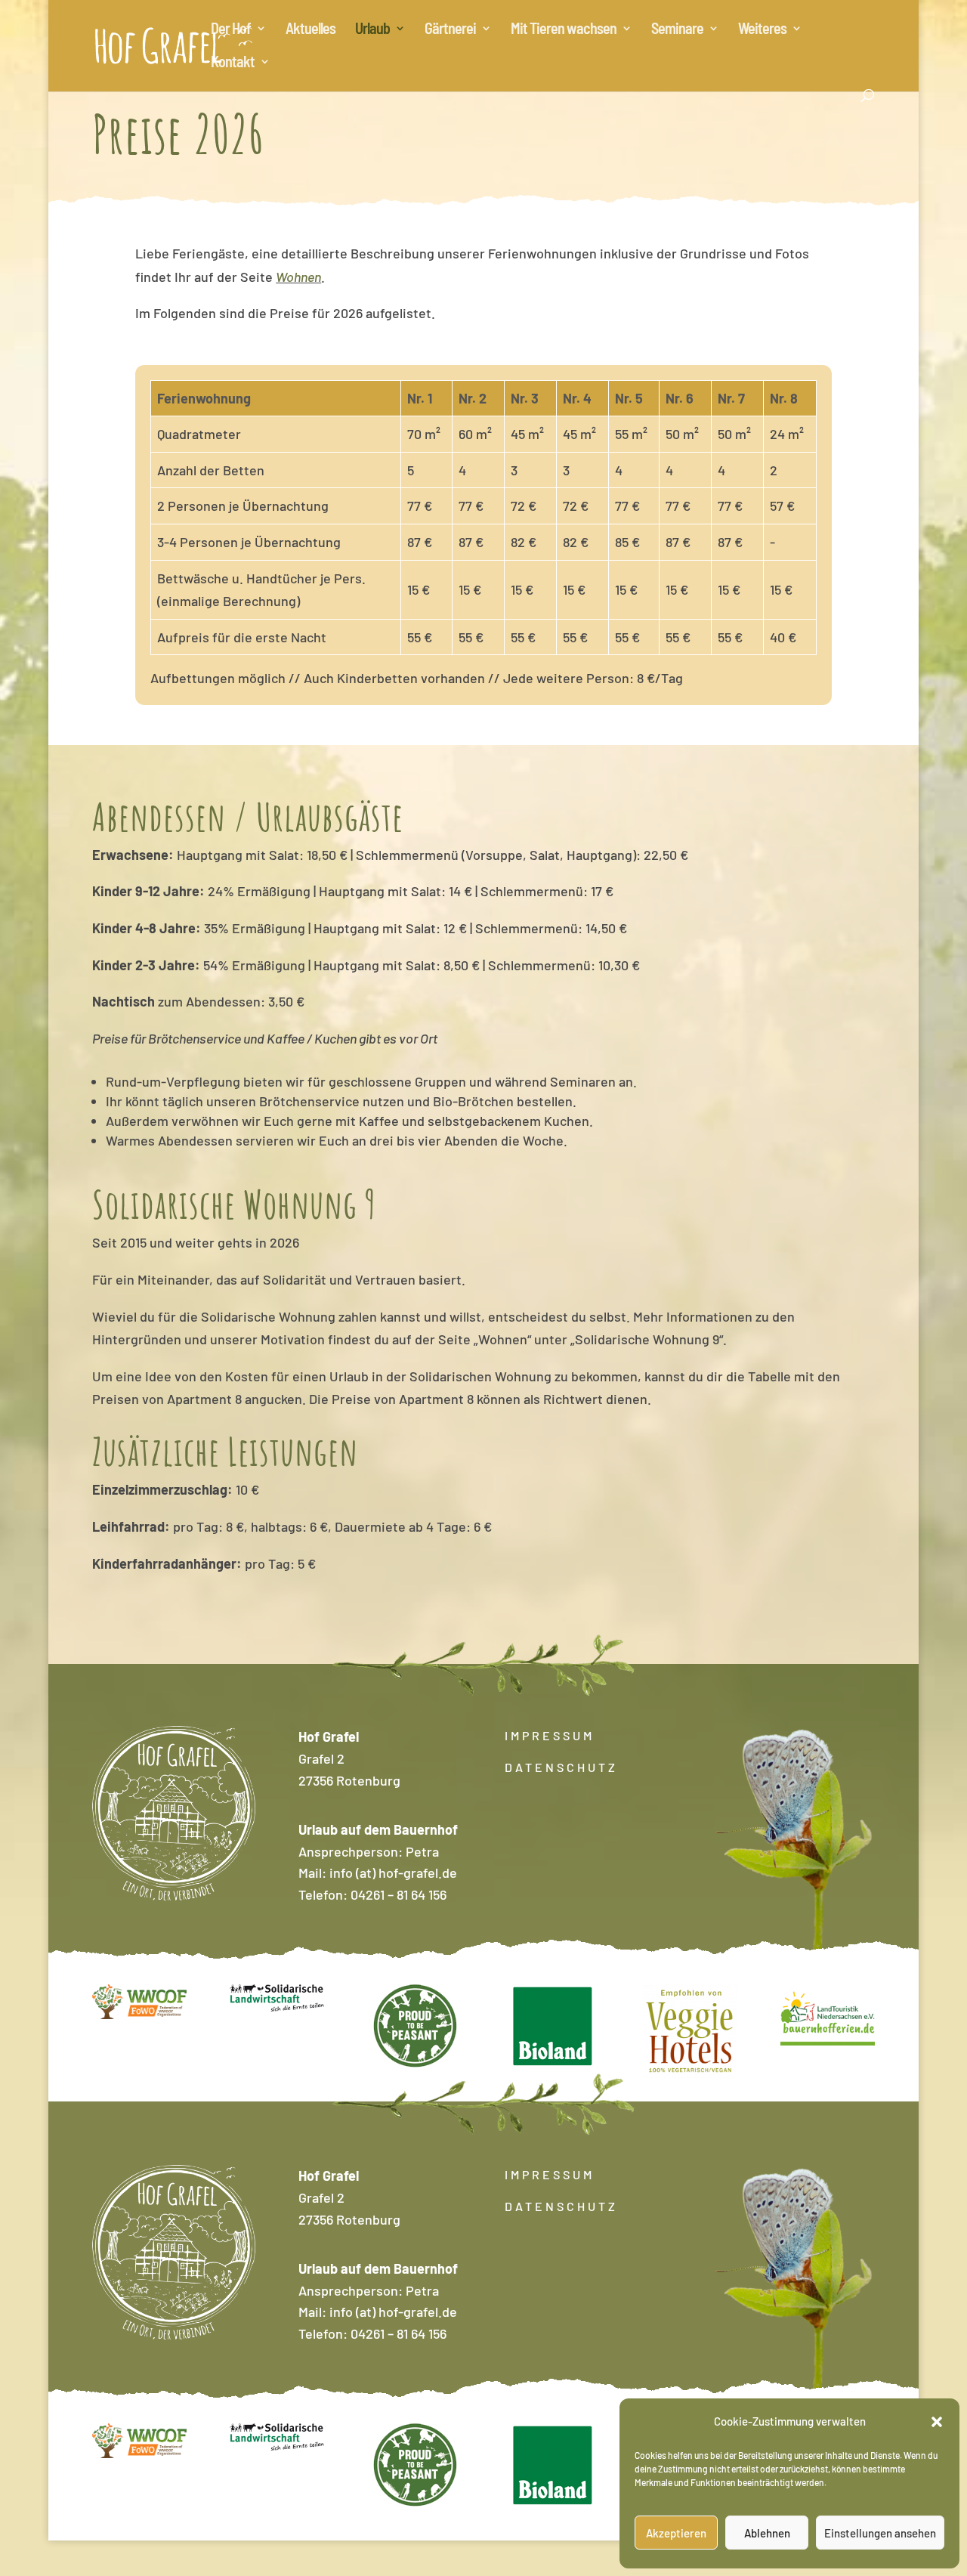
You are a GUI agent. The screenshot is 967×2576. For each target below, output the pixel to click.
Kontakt (233, 63)
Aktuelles (310, 30)
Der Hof (231, 30)
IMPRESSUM (550, 1735)
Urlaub (372, 30)
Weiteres (762, 30)
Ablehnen (767, 2533)
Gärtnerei (450, 30)
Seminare (677, 30)
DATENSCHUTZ (561, 1767)
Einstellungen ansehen (880, 2533)
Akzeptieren (676, 2533)
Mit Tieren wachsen (564, 30)
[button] (937, 2422)
